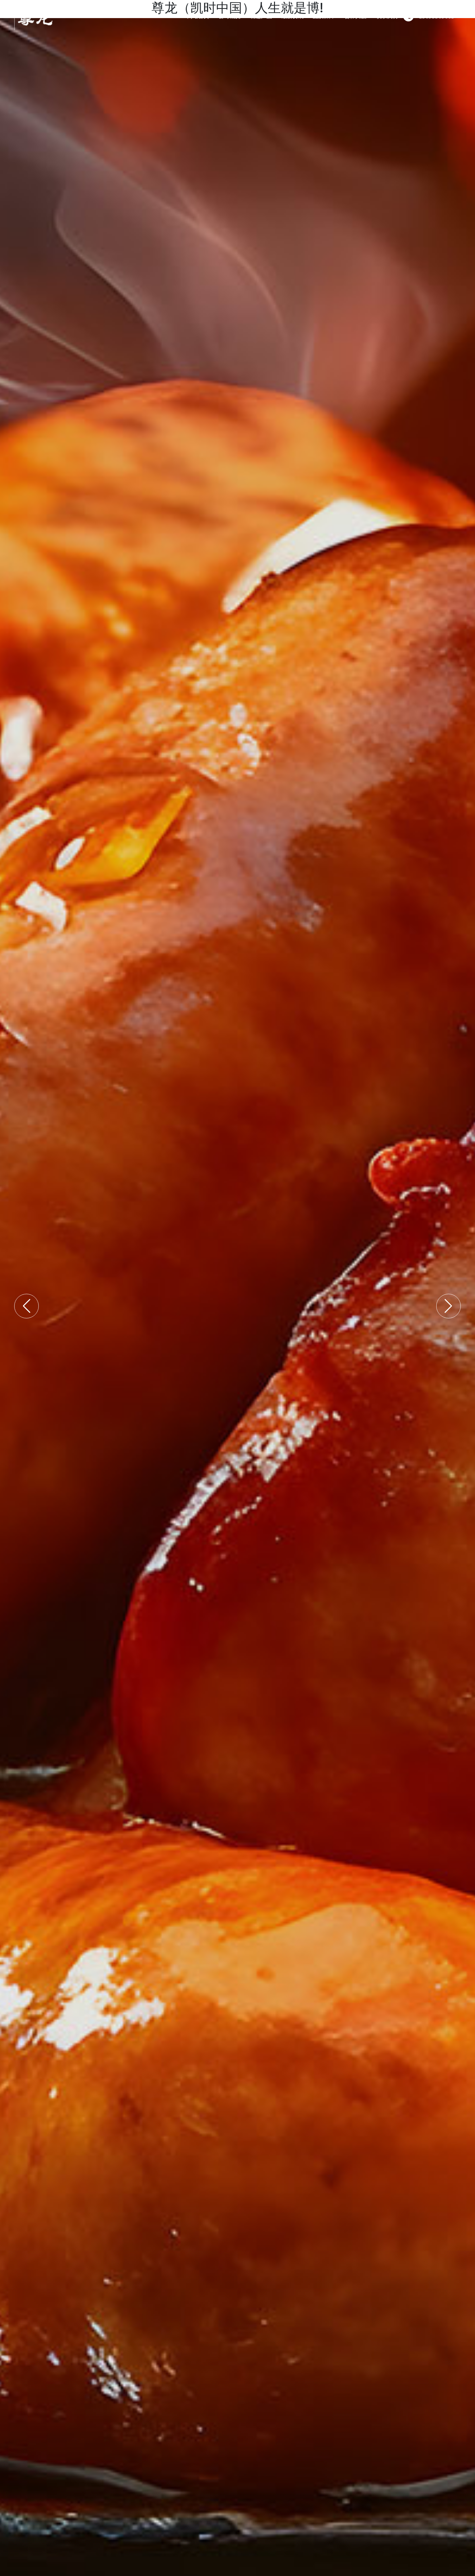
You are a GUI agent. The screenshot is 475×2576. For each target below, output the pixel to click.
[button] (26, 1306)
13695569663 (437, 16)
